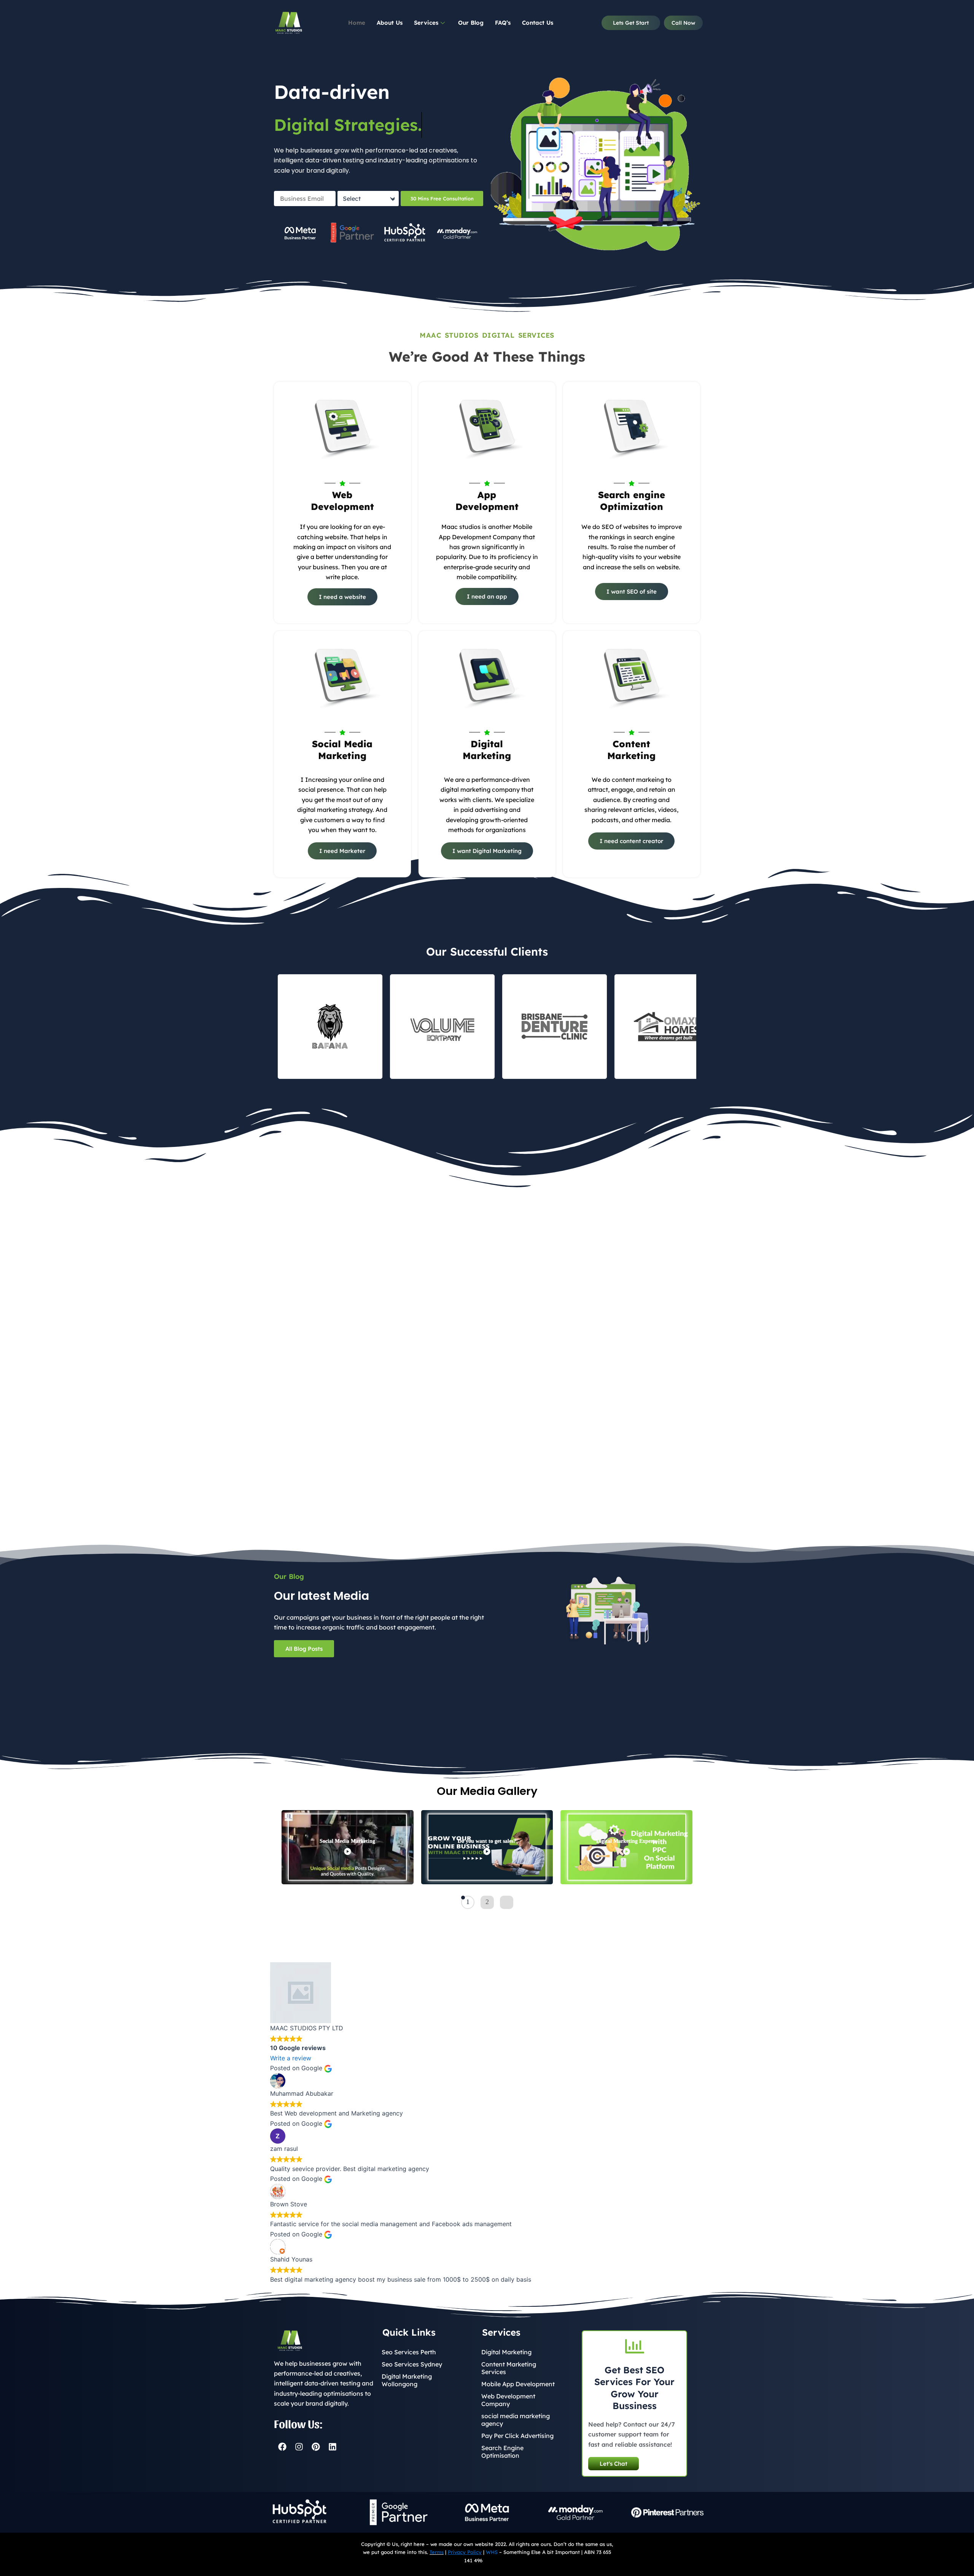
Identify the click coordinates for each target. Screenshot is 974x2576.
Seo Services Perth (409, 2352)
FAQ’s (503, 23)
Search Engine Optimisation (502, 2452)
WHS (492, 2552)
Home (357, 23)
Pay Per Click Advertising (517, 2436)
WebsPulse (497, 2560)
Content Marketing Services (509, 2368)
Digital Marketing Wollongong (407, 2380)
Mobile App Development (518, 2384)
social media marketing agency (516, 2420)
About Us (390, 23)
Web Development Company (508, 2400)
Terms (437, 2552)
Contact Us (538, 23)
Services (426, 23)
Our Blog (471, 23)
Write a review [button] (291, 2058)
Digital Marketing (506, 2352)
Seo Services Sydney (412, 2364)
